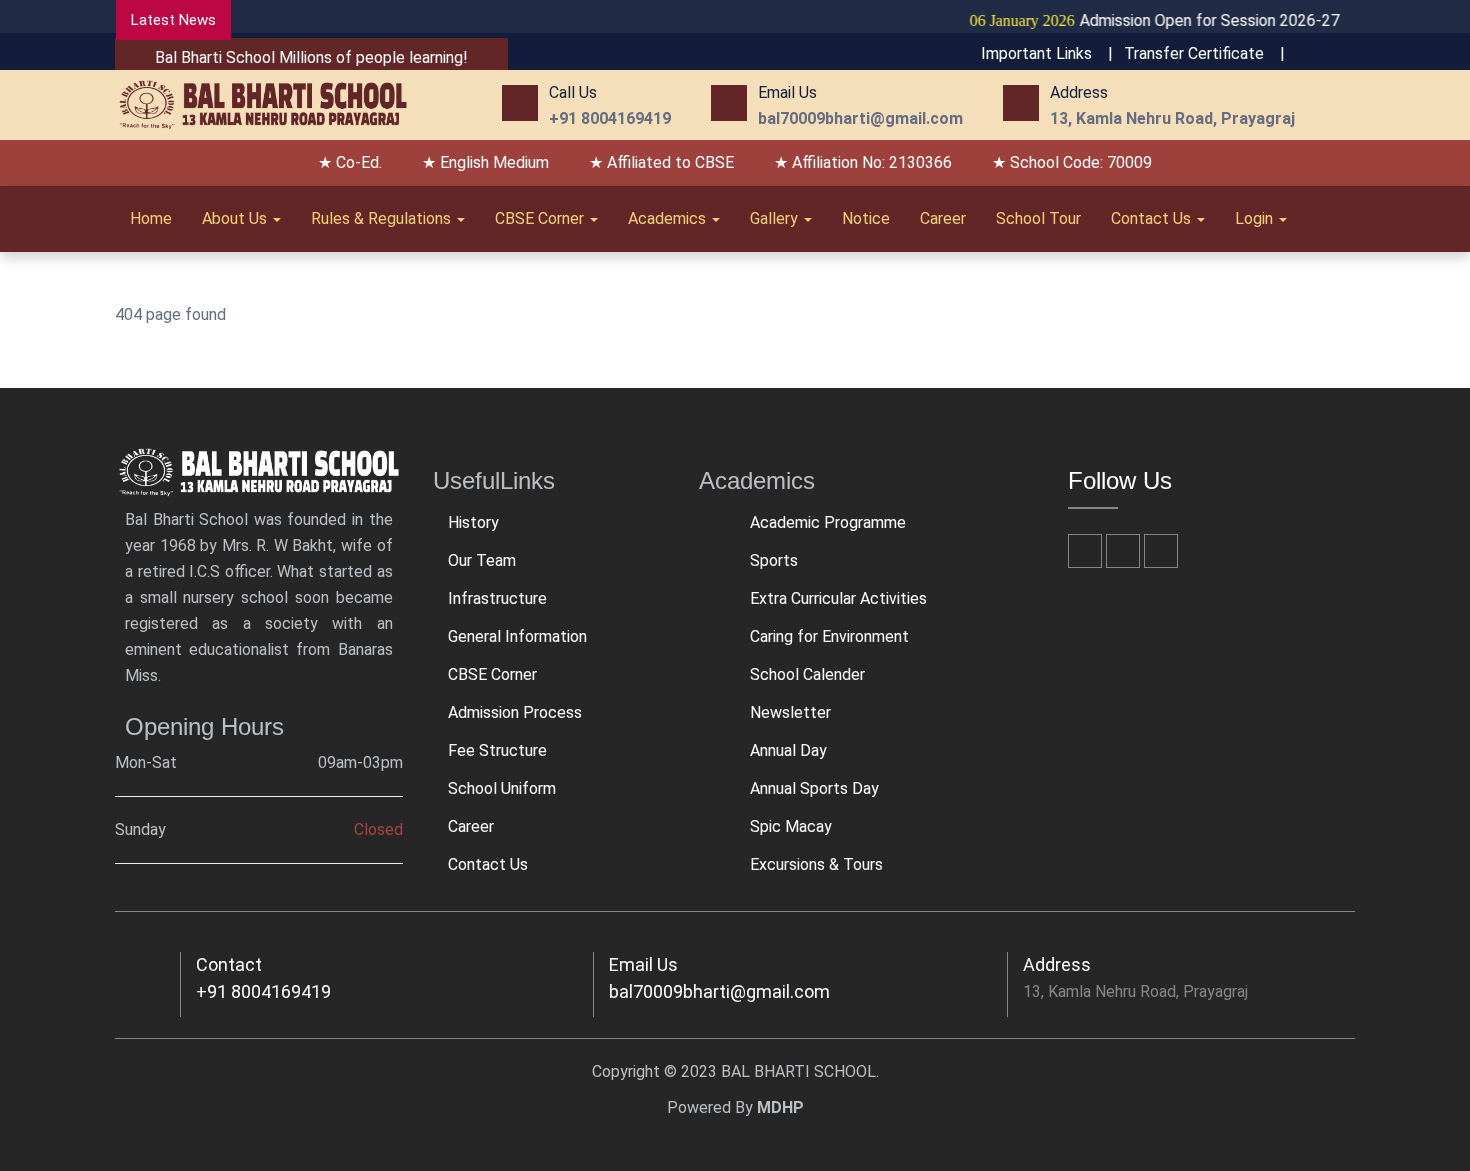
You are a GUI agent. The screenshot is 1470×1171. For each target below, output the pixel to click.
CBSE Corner (541, 218)
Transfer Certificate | (1204, 53)
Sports (774, 560)
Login (1256, 218)
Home (151, 218)
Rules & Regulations (383, 218)
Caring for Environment (829, 636)
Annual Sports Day (814, 788)
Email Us (643, 964)
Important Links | (1047, 53)
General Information (517, 636)
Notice (866, 218)
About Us (236, 218)
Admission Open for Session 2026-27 (1137, 20)
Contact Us (1153, 218)
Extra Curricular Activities (838, 598)
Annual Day (788, 750)
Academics (669, 218)
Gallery (776, 218)
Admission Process (515, 712)
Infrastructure (497, 598)
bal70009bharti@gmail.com (719, 991)
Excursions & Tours (816, 864)
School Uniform (502, 788)
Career (943, 218)
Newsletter (790, 712)
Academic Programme (828, 522)
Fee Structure (497, 750)
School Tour (1038, 218)
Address (1057, 964)
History (473, 522)
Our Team (482, 560)
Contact (229, 964)
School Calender (807, 674)
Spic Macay (791, 826)
